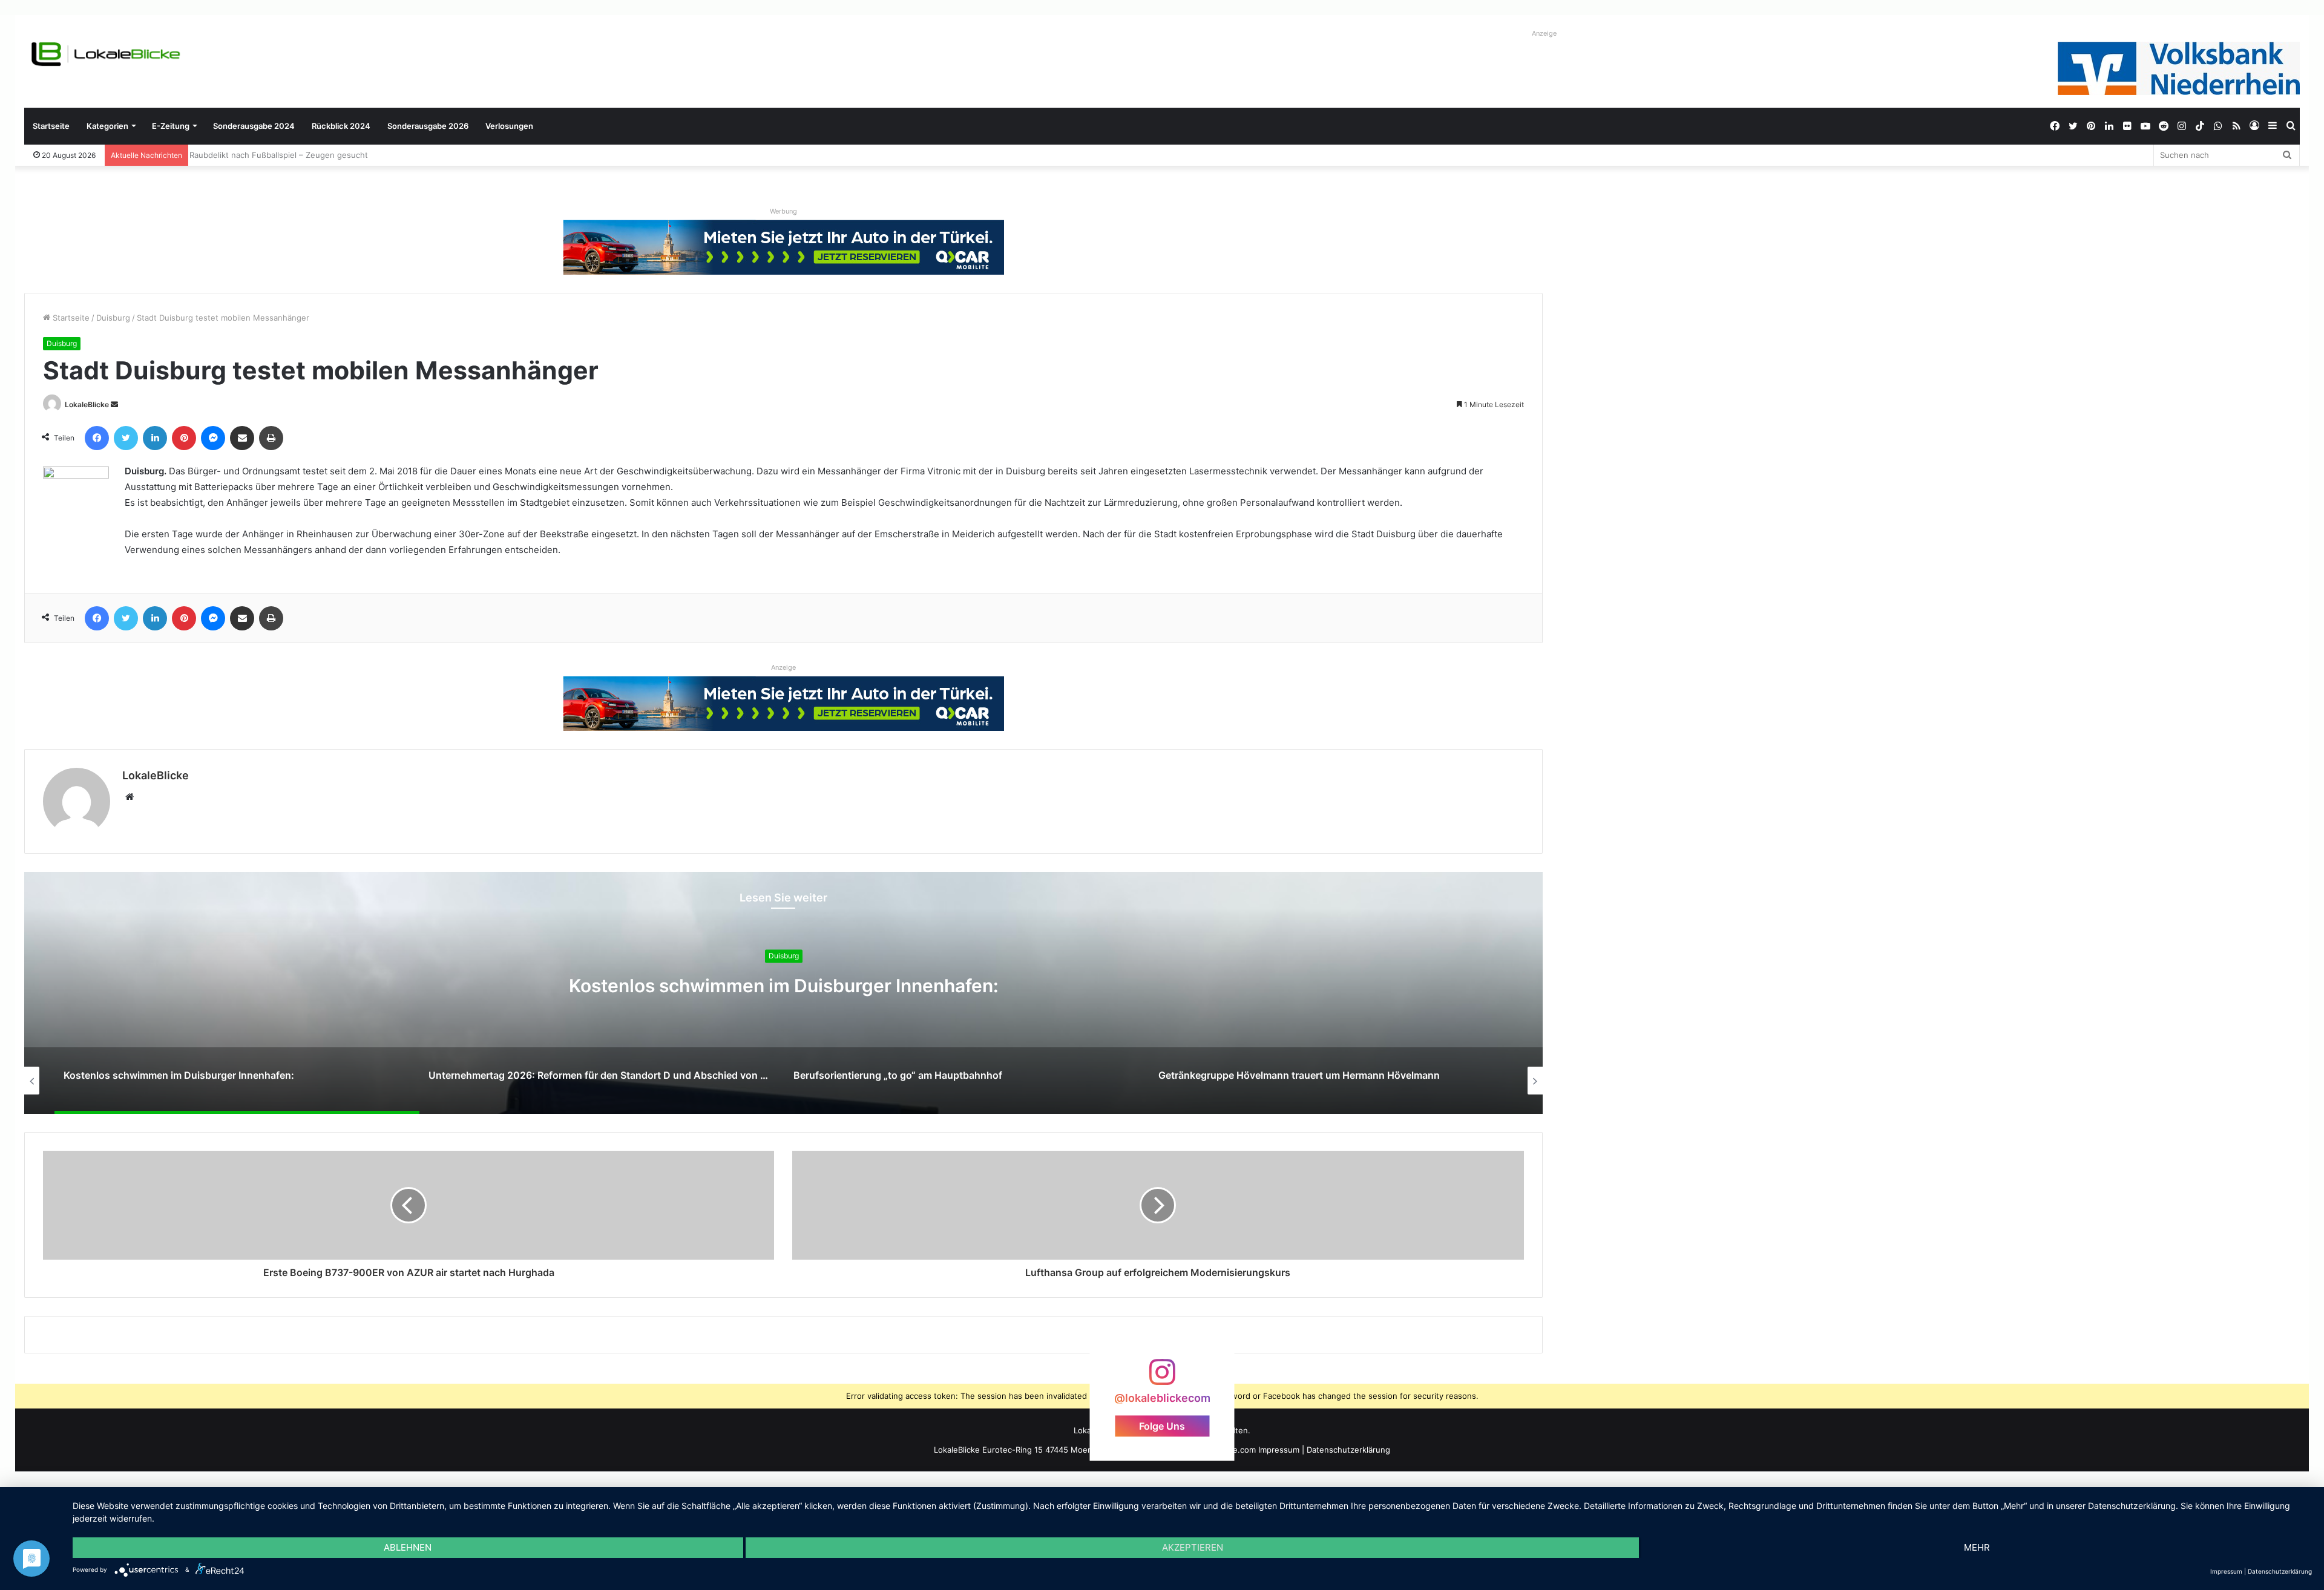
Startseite (51, 126)
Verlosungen (509, 126)
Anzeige (1544, 33)
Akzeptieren (1193, 1547)
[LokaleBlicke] (106, 54)
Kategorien (107, 126)
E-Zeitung (171, 126)
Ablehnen (408, 1547)
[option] (783, 993)
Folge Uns (1162, 1425)
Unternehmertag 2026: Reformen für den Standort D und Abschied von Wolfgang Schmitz (783, 986)
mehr (1977, 1547)
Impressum (1279, 1450)
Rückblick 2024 (341, 126)
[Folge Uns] (1162, 1378)
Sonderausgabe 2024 (254, 126)
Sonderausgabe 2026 (428, 126)
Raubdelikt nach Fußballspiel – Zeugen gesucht (284, 155)
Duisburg (113, 318)
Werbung (783, 211)
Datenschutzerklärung (1348, 1450)
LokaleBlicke (87, 404)
